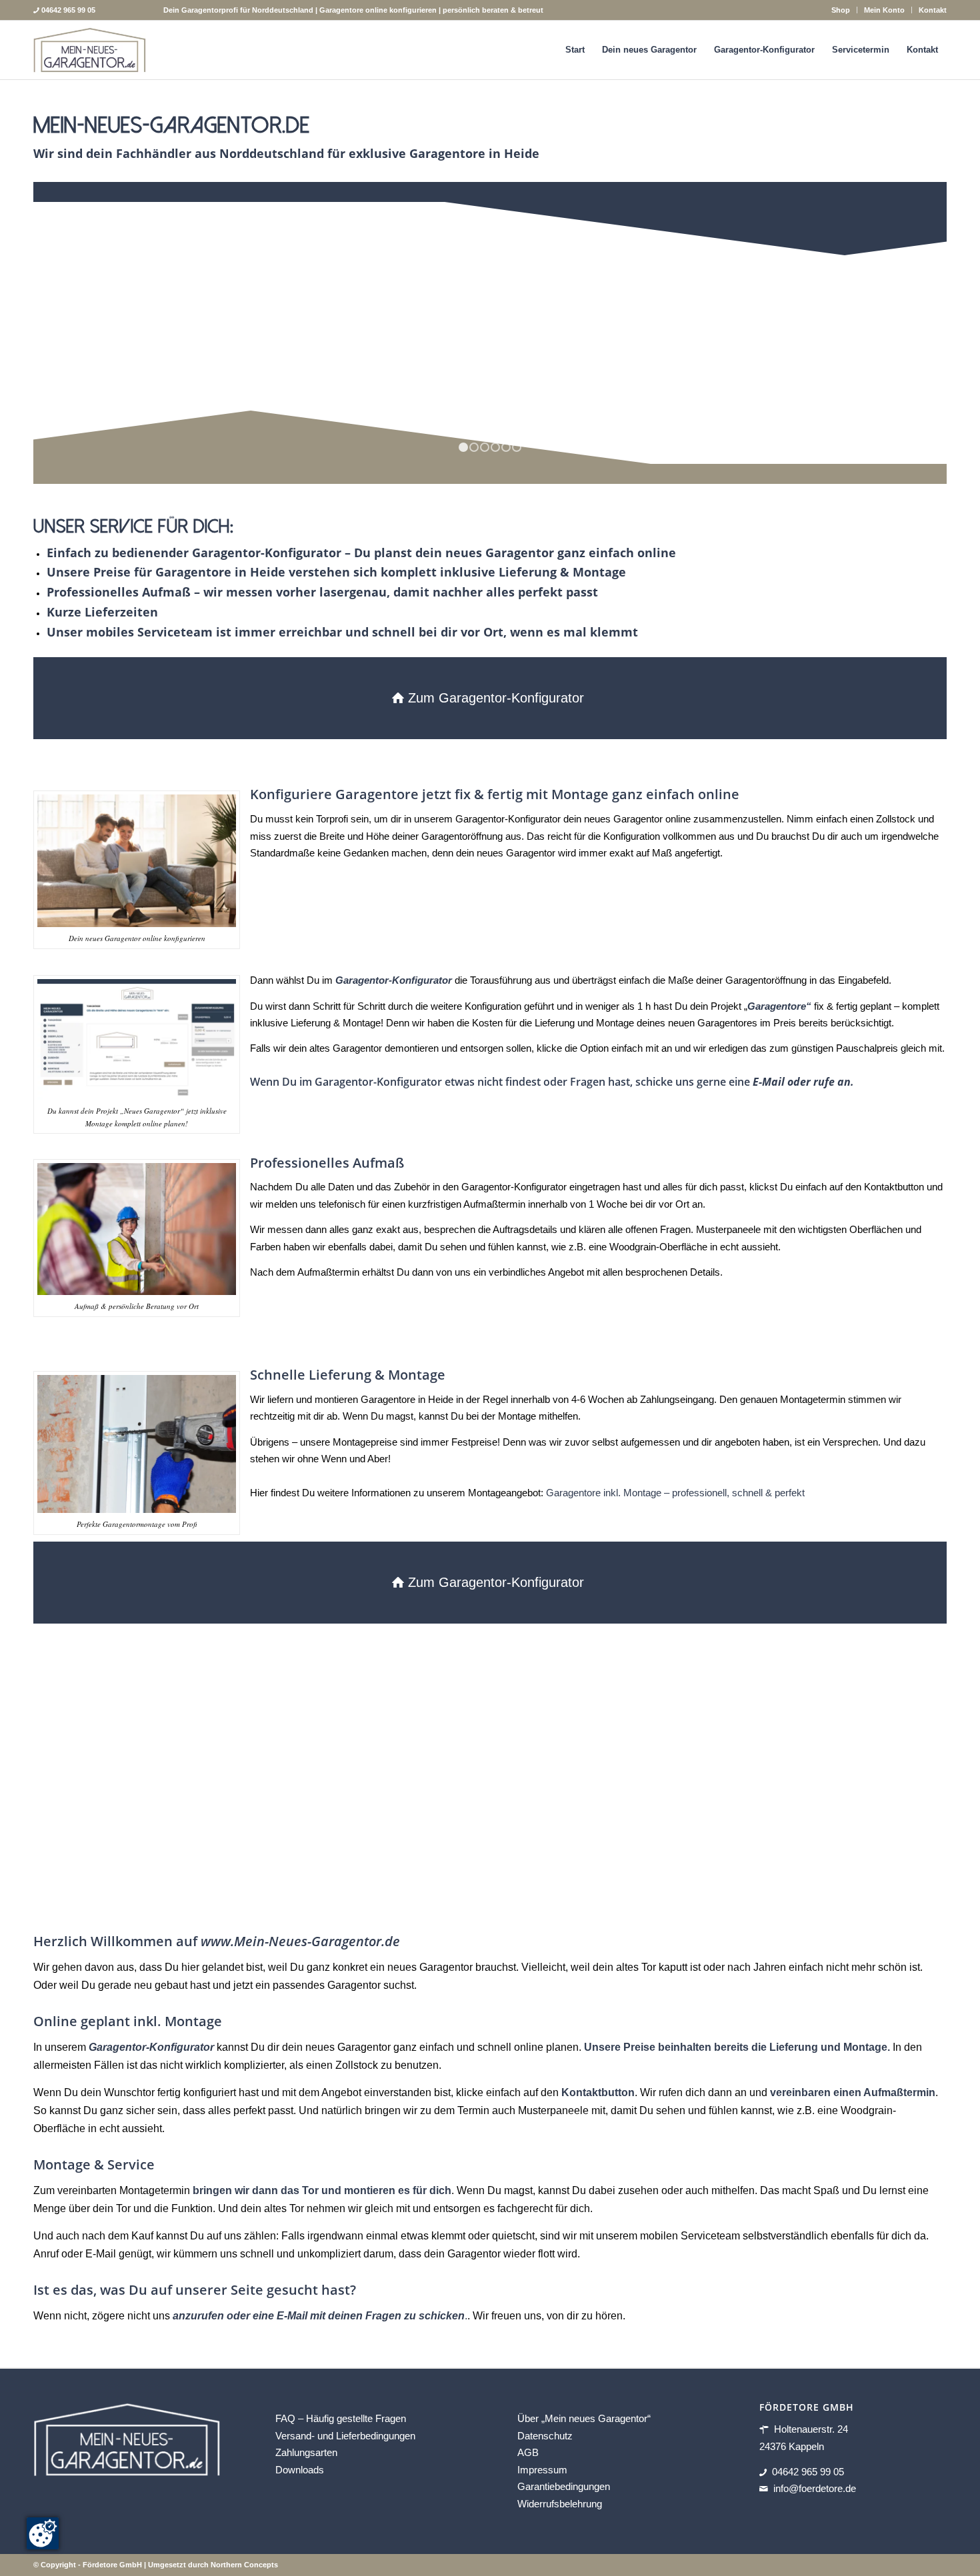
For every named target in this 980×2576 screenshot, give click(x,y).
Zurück (63, 333)
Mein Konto (884, 10)
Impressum (542, 2470)
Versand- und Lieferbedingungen (345, 2436)
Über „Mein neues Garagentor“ (584, 2418)
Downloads (300, 2470)
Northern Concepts (244, 2565)
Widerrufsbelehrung (560, 2504)
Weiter (917, 333)
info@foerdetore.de (815, 2488)
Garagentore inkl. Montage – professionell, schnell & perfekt (675, 1493)
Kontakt (933, 10)
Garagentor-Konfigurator (151, 2047)
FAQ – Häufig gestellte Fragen (341, 2418)
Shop (841, 10)
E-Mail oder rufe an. (803, 1082)
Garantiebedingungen (564, 2486)
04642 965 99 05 (808, 2472)
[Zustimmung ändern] (43, 2533)
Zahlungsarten (306, 2452)
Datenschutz (545, 2436)
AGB (528, 2452)
